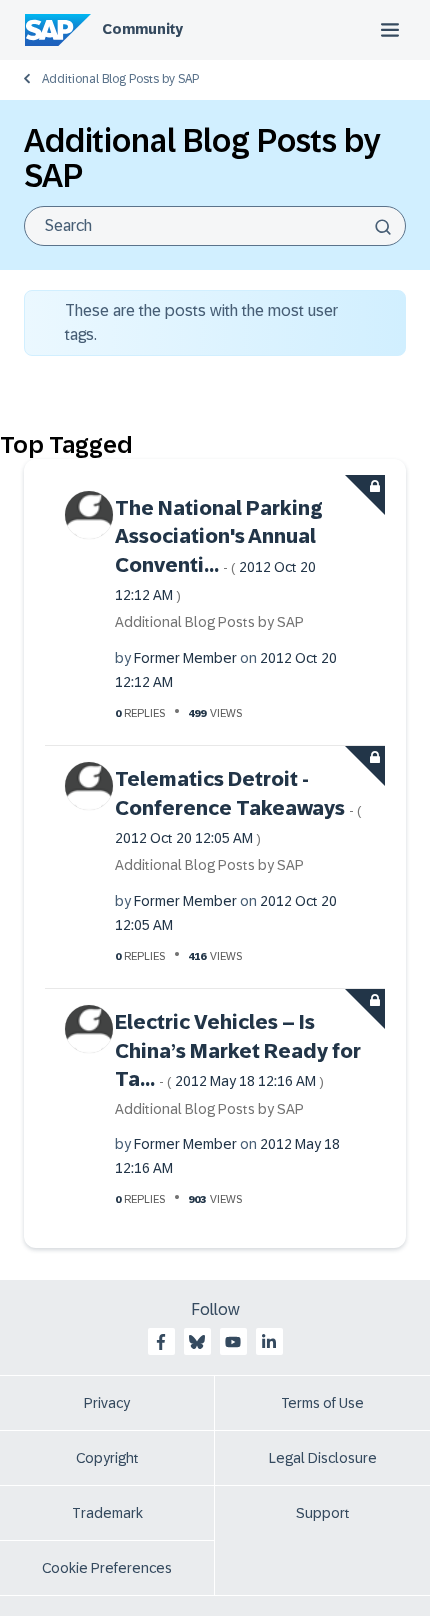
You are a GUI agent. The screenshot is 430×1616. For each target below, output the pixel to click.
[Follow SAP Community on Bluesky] (197, 1342)
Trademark (107, 1513)
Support (323, 1513)
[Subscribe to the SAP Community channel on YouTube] (233, 1342)
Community (142, 29)
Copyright (107, 1458)
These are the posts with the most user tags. (201, 322)
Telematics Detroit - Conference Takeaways (238, 807)
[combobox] (215, 226)
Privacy (107, 1403)
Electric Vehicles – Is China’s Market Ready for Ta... (238, 1050)
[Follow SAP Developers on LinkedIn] (269, 1342)
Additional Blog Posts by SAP (120, 79)
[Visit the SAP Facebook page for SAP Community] (161, 1342)
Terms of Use (322, 1403)
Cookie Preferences (107, 1568)
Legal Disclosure (323, 1458)
